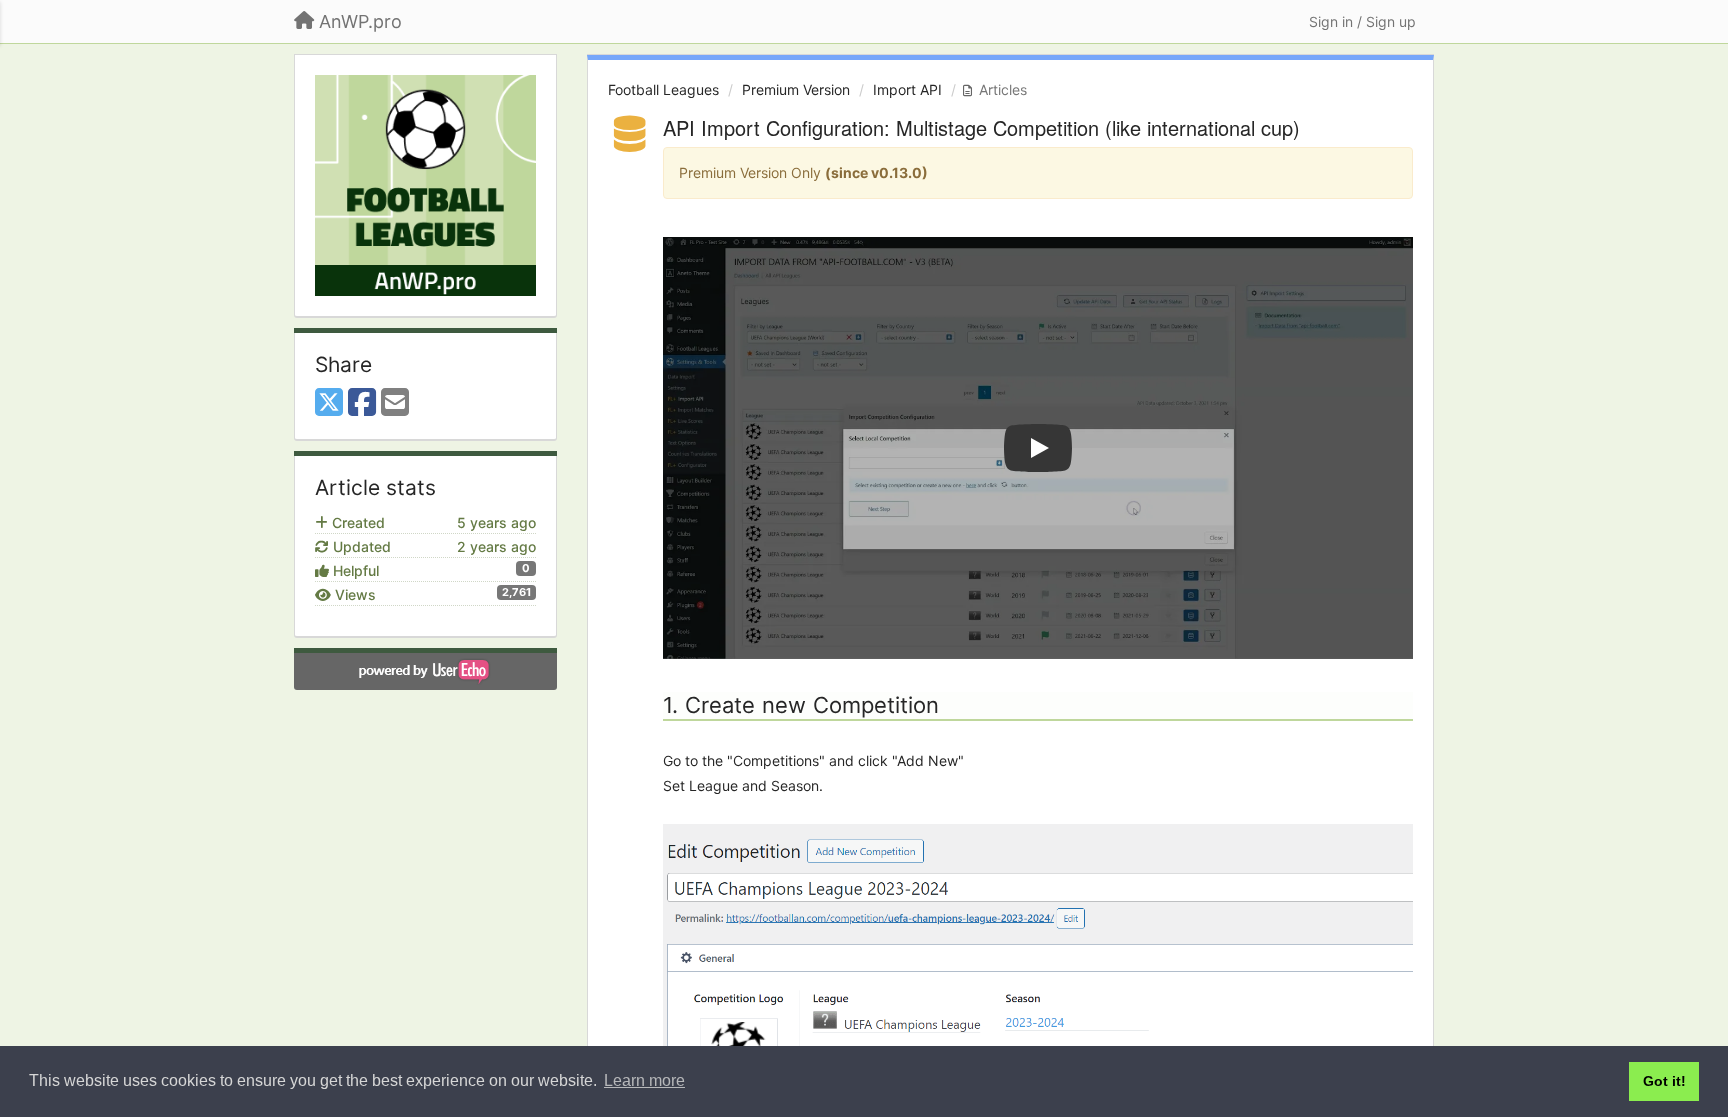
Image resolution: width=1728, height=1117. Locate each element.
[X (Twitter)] (329, 403)
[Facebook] (362, 403)
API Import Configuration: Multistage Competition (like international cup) (981, 127)
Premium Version (796, 89)
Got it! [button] (1664, 1081)
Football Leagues (663, 89)
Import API (907, 89)
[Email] (395, 403)
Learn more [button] (644, 1080)
